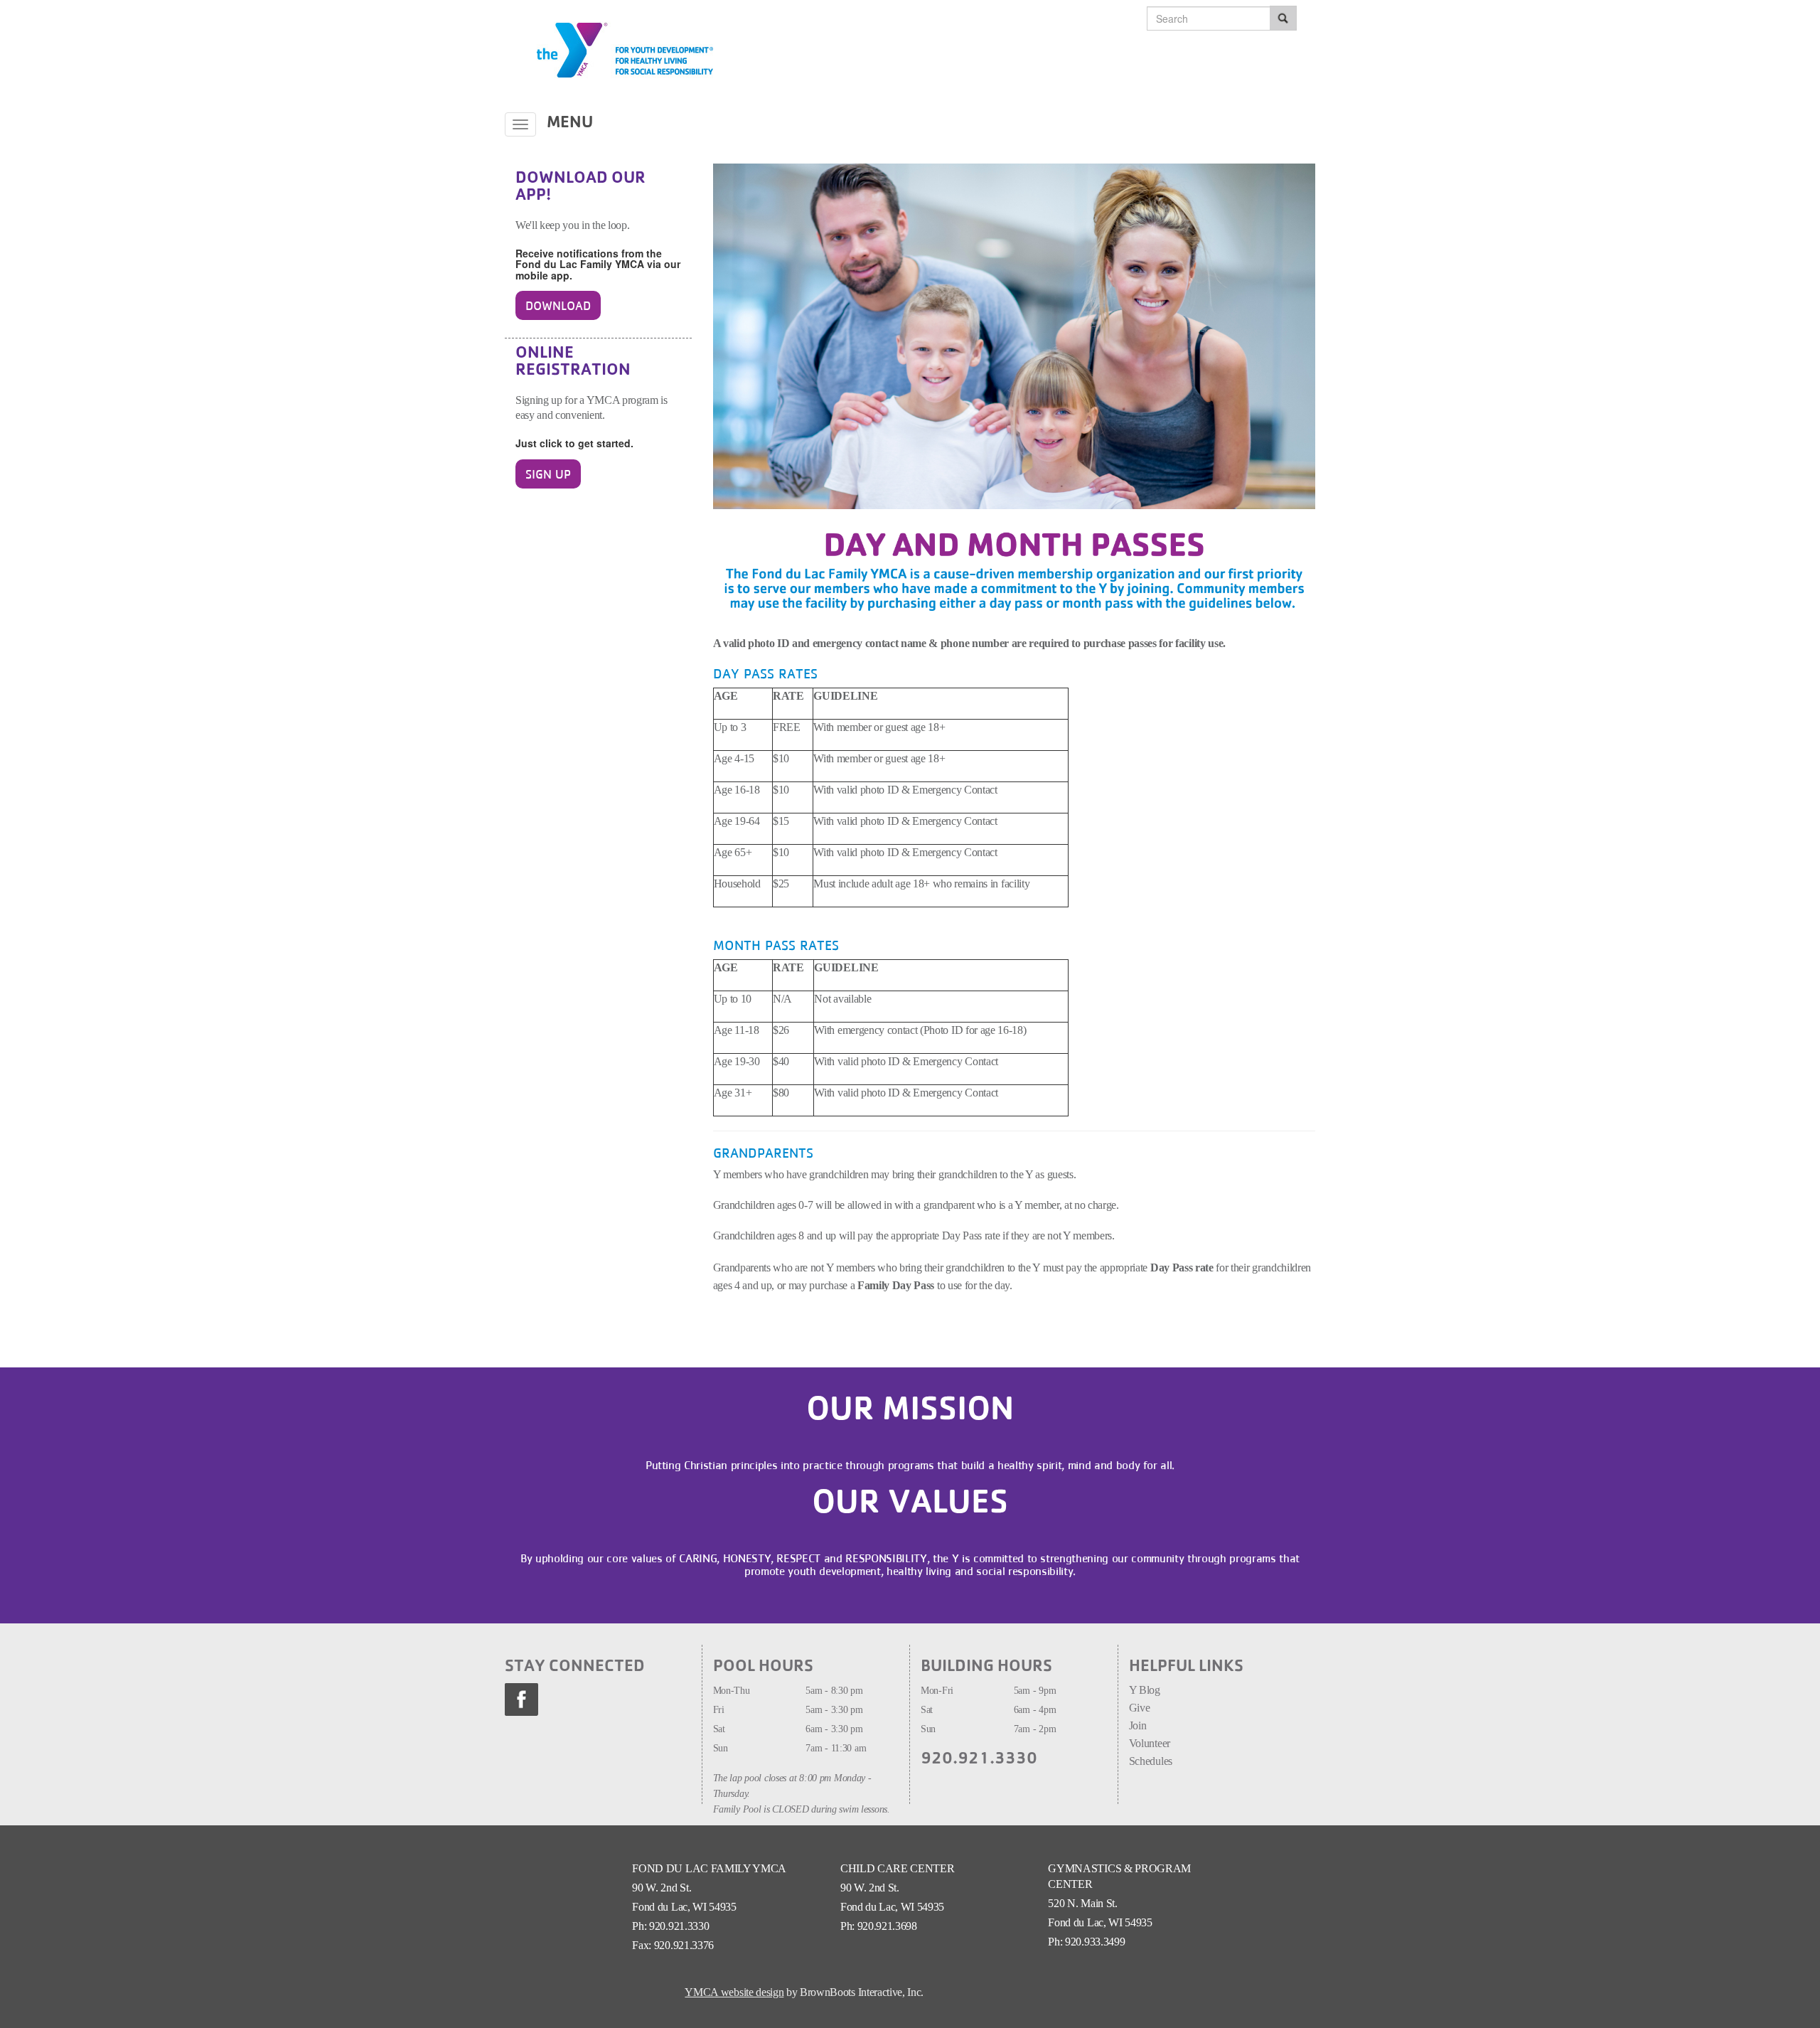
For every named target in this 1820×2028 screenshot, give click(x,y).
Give (1140, 1708)
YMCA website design (734, 1992)
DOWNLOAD (558, 305)
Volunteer (1151, 1743)
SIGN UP (548, 474)
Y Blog (1145, 1690)
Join (1139, 1725)
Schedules (1151, 1761)
